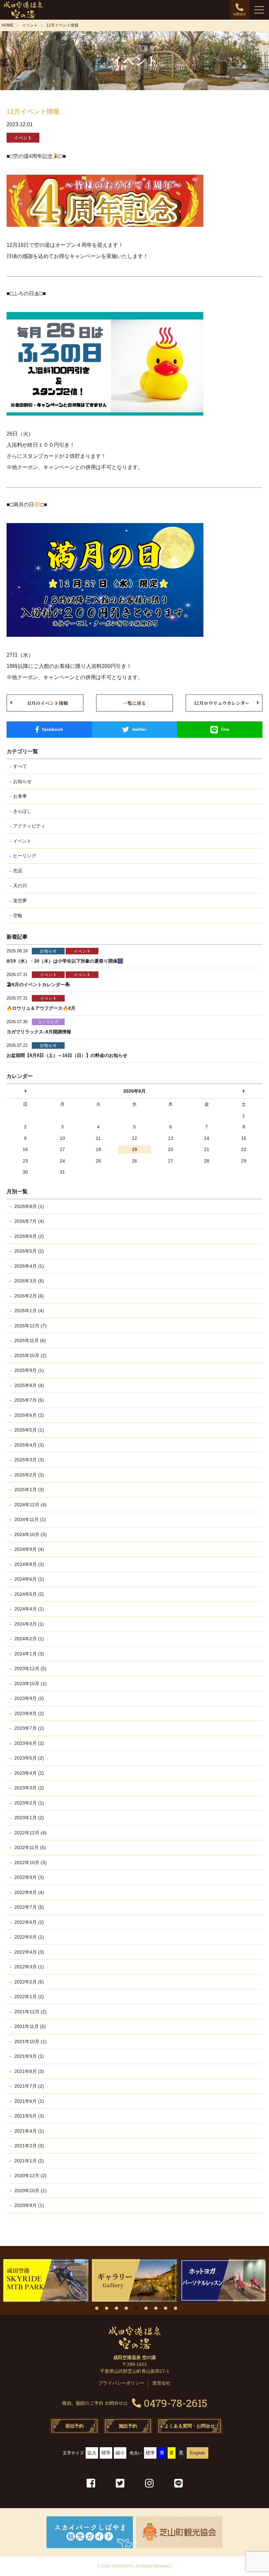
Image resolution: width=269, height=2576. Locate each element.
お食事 (20, 796)
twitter (139, 729)
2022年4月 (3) (29, 1952)
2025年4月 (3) (29, 1445)
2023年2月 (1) (29, 1803)
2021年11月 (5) (30, 2026)
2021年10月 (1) (30, 2041)
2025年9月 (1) (29, 1370)
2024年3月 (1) (29, 1624)
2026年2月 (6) (29, 1296)
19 (134, 1149)
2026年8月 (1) (29, 1206)
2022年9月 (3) (29, 1877)
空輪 (18, 915)
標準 (106, 2453)
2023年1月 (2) (29, 1818)
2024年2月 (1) (29, 1639)
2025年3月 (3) (29, 1460)
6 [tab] (146, 2308)
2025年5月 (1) (29, 1430)
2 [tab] (107, 2308)
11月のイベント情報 (48, 703)
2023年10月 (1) (30, 1684)
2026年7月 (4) (29, 1221)
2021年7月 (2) (29, 2086)
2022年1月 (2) (29, 1997)
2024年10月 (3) (30, 1534)
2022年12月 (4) (30, 1833)
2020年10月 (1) (30, 2191)
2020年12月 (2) (30, 2176)
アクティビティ (29, 826)
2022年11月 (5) (30, 1847)
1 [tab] (97, 2308)
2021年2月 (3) (29, 2146)
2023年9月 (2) (29, 1698)
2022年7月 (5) (29, 1907)
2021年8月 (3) (29, 2071)
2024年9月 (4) (29, 1549)
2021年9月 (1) (29, 2056)
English (197, 2453)
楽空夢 (20, 901)
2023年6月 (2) (29, 1743)
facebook (52, 729)
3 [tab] (116, 2308)
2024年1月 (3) (29, 1654)
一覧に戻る (134, 703)
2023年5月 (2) (29, 1758)
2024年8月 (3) (29, 1564)
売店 (18, 871)
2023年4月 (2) (29, 1773)
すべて (20, 766)
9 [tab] (176, 2308)
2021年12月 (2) (30, 2012)
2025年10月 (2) (30, 1356)
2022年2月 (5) (29, 1982)
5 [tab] (136, 2308)
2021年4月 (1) (29, 2131)
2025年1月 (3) (29, 1490)
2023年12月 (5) (30, 1669)
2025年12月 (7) (30, 1326)
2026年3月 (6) (29, 1281)
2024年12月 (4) (30, 1505)
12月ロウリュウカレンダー (222, 703)
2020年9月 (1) (29, 2205)
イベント (22, 841)
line (225, 729)
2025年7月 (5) (29, 1400)
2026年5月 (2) (29, 1251)
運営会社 (161, 2383)
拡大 (92, 2453)
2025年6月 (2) (29, 1415)
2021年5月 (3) (29, 2116)
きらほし (22, 811)
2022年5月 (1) (29, 1937)
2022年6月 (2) (29, 1922)
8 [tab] (166, 2308)
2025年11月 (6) (30, 1340)
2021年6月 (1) (29, 2101)
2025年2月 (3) (29, 1475)
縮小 (120, 2453)
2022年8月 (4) (29, 1892)
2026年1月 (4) (29, 1311)
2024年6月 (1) (29, 1579)
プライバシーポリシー (121, 2383)
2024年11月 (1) (30, 1519)
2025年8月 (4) (29, 1385)
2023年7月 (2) (29, 1728)
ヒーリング (25, 856)
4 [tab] (126, 2308)
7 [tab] (156, 2308)
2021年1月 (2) (29, 2161)
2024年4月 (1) (29, 1609)
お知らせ (22, 781)
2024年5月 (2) (29, 1594)
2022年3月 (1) (29, 1967)
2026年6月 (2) (29, 1236)
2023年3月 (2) (29, 1788)
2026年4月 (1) (29, 1266)
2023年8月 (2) (29, 1713)
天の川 (20, 886)
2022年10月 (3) (30, 1863)
